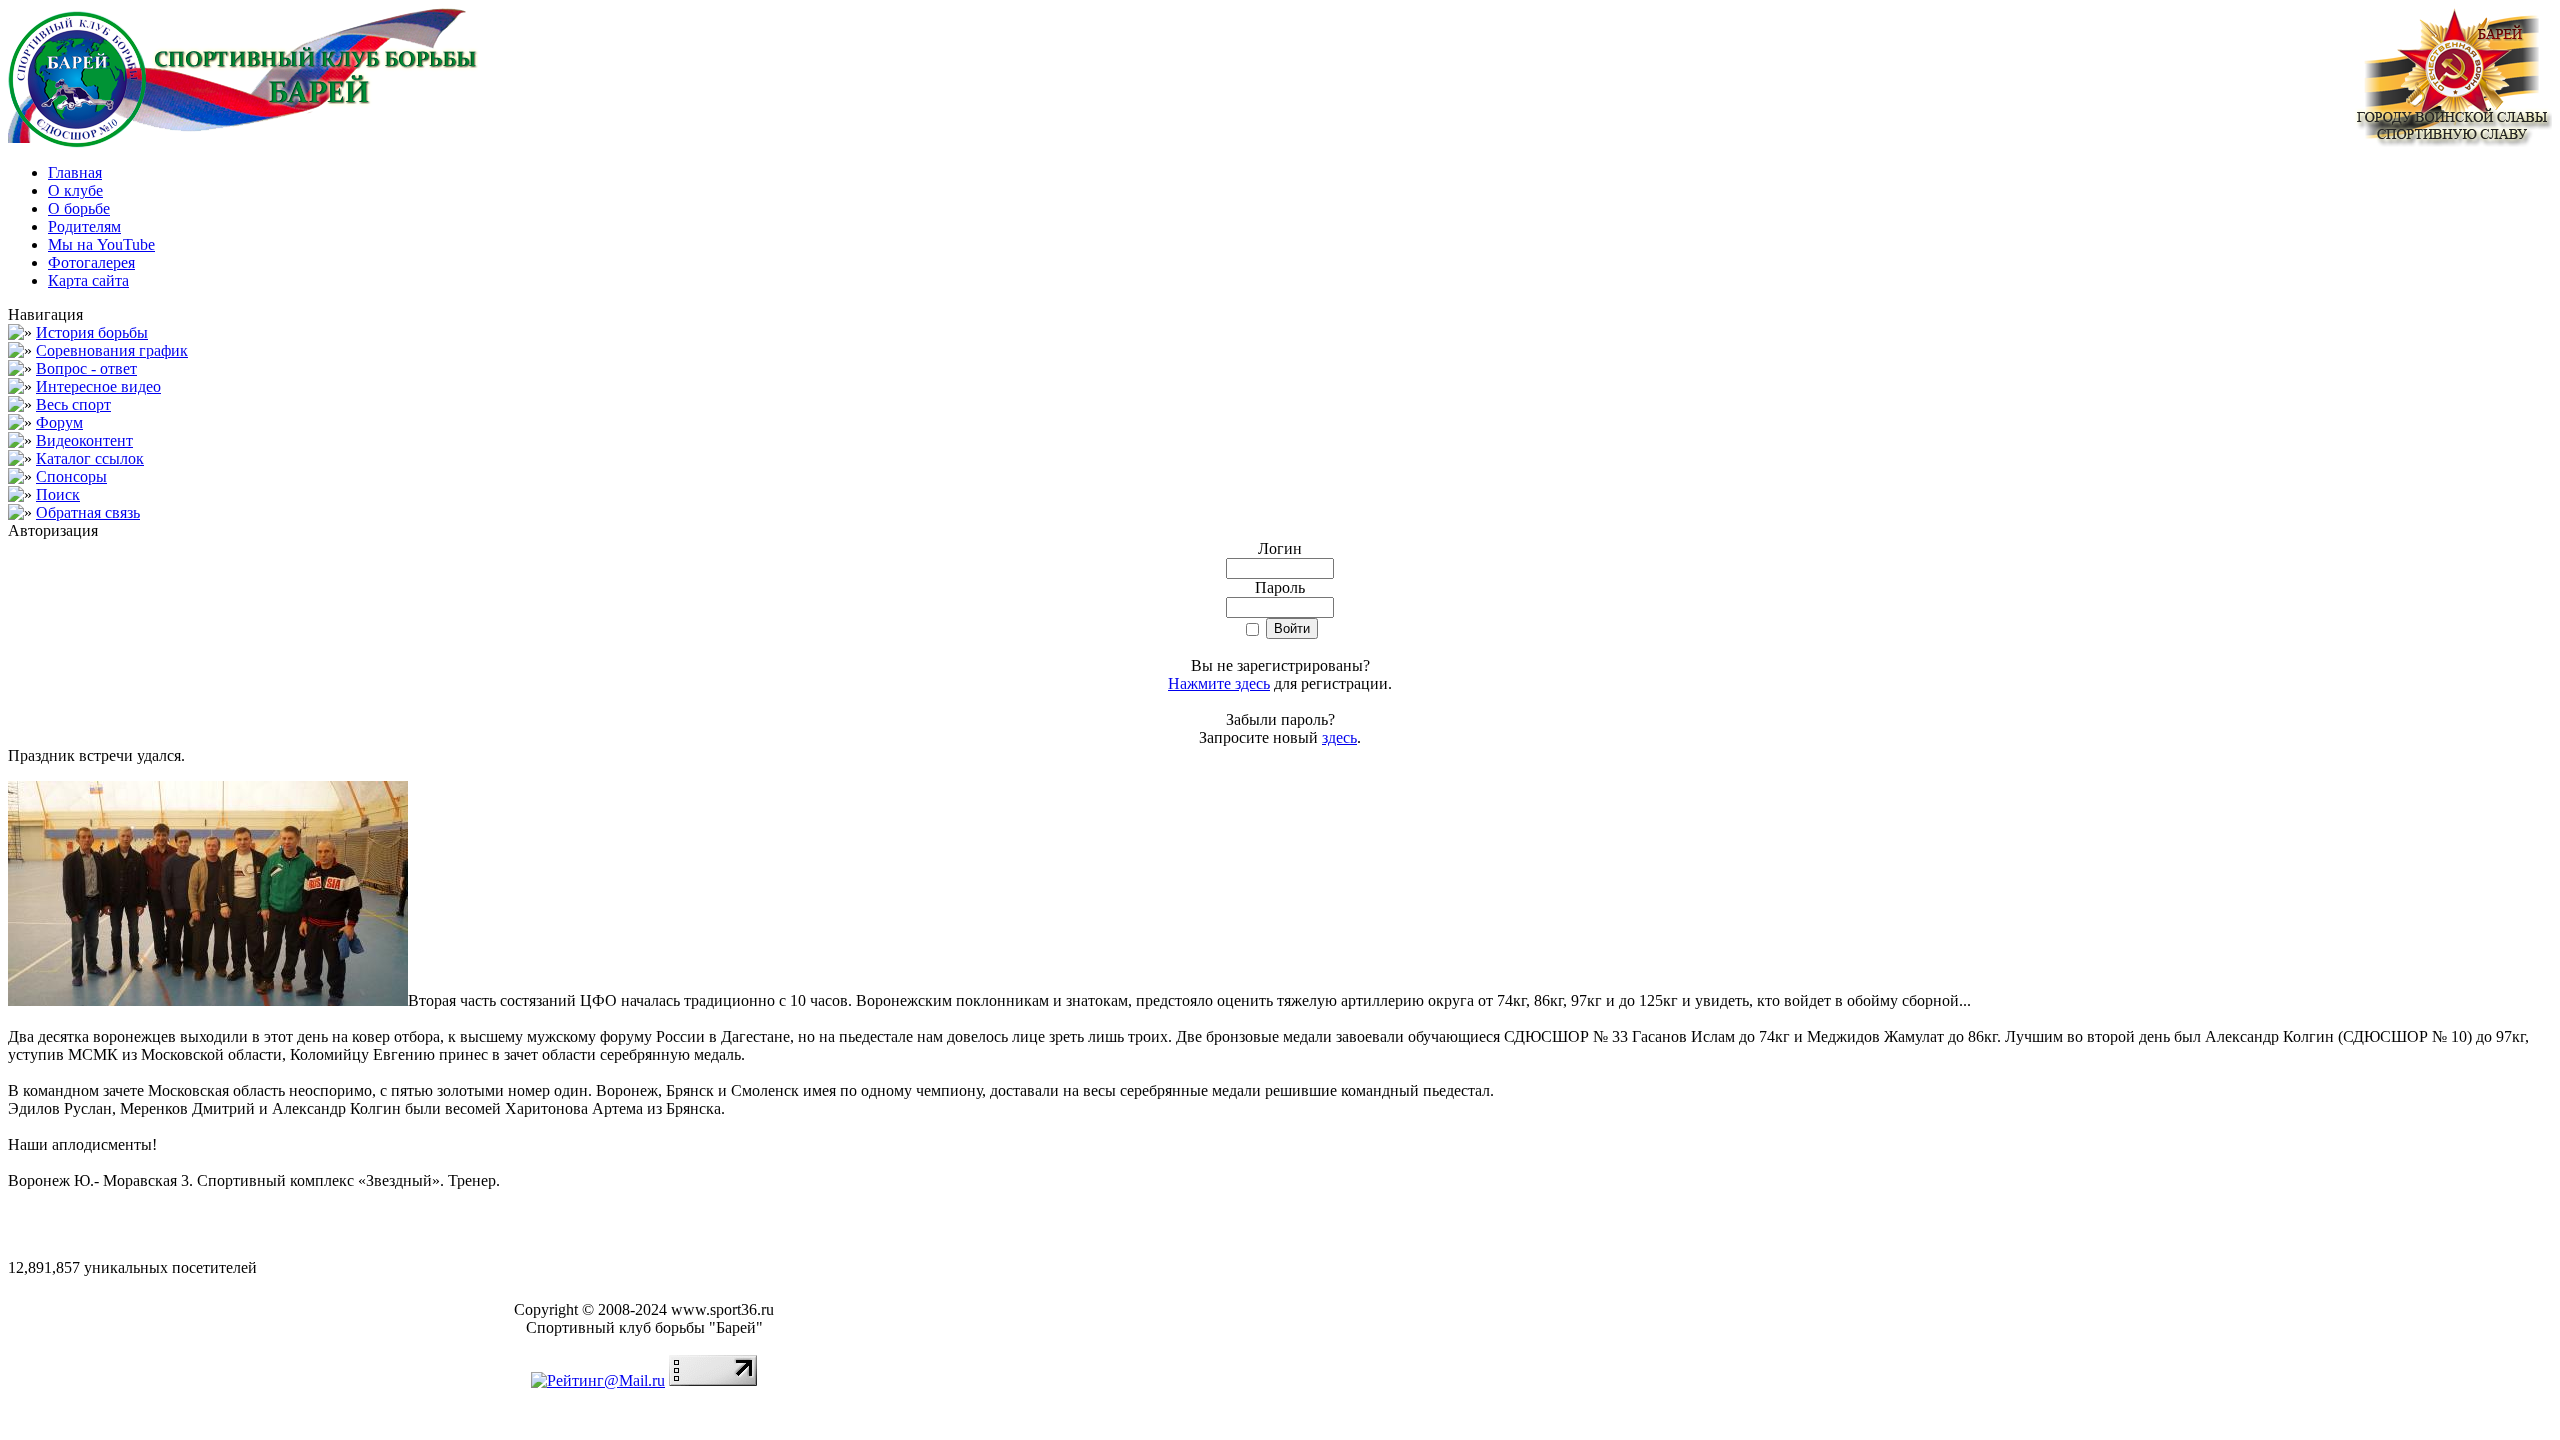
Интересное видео (98, 386)
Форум (59, 422)
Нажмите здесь (1219, 683)
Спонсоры (71, 476)
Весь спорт (73, 404)
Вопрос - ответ (86, 368)
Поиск (58, 494)
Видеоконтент (84, 440)
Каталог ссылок (90, 458)
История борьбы (92, 332)
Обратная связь (88, 512)
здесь (1339, 737)
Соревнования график (112, 350)
